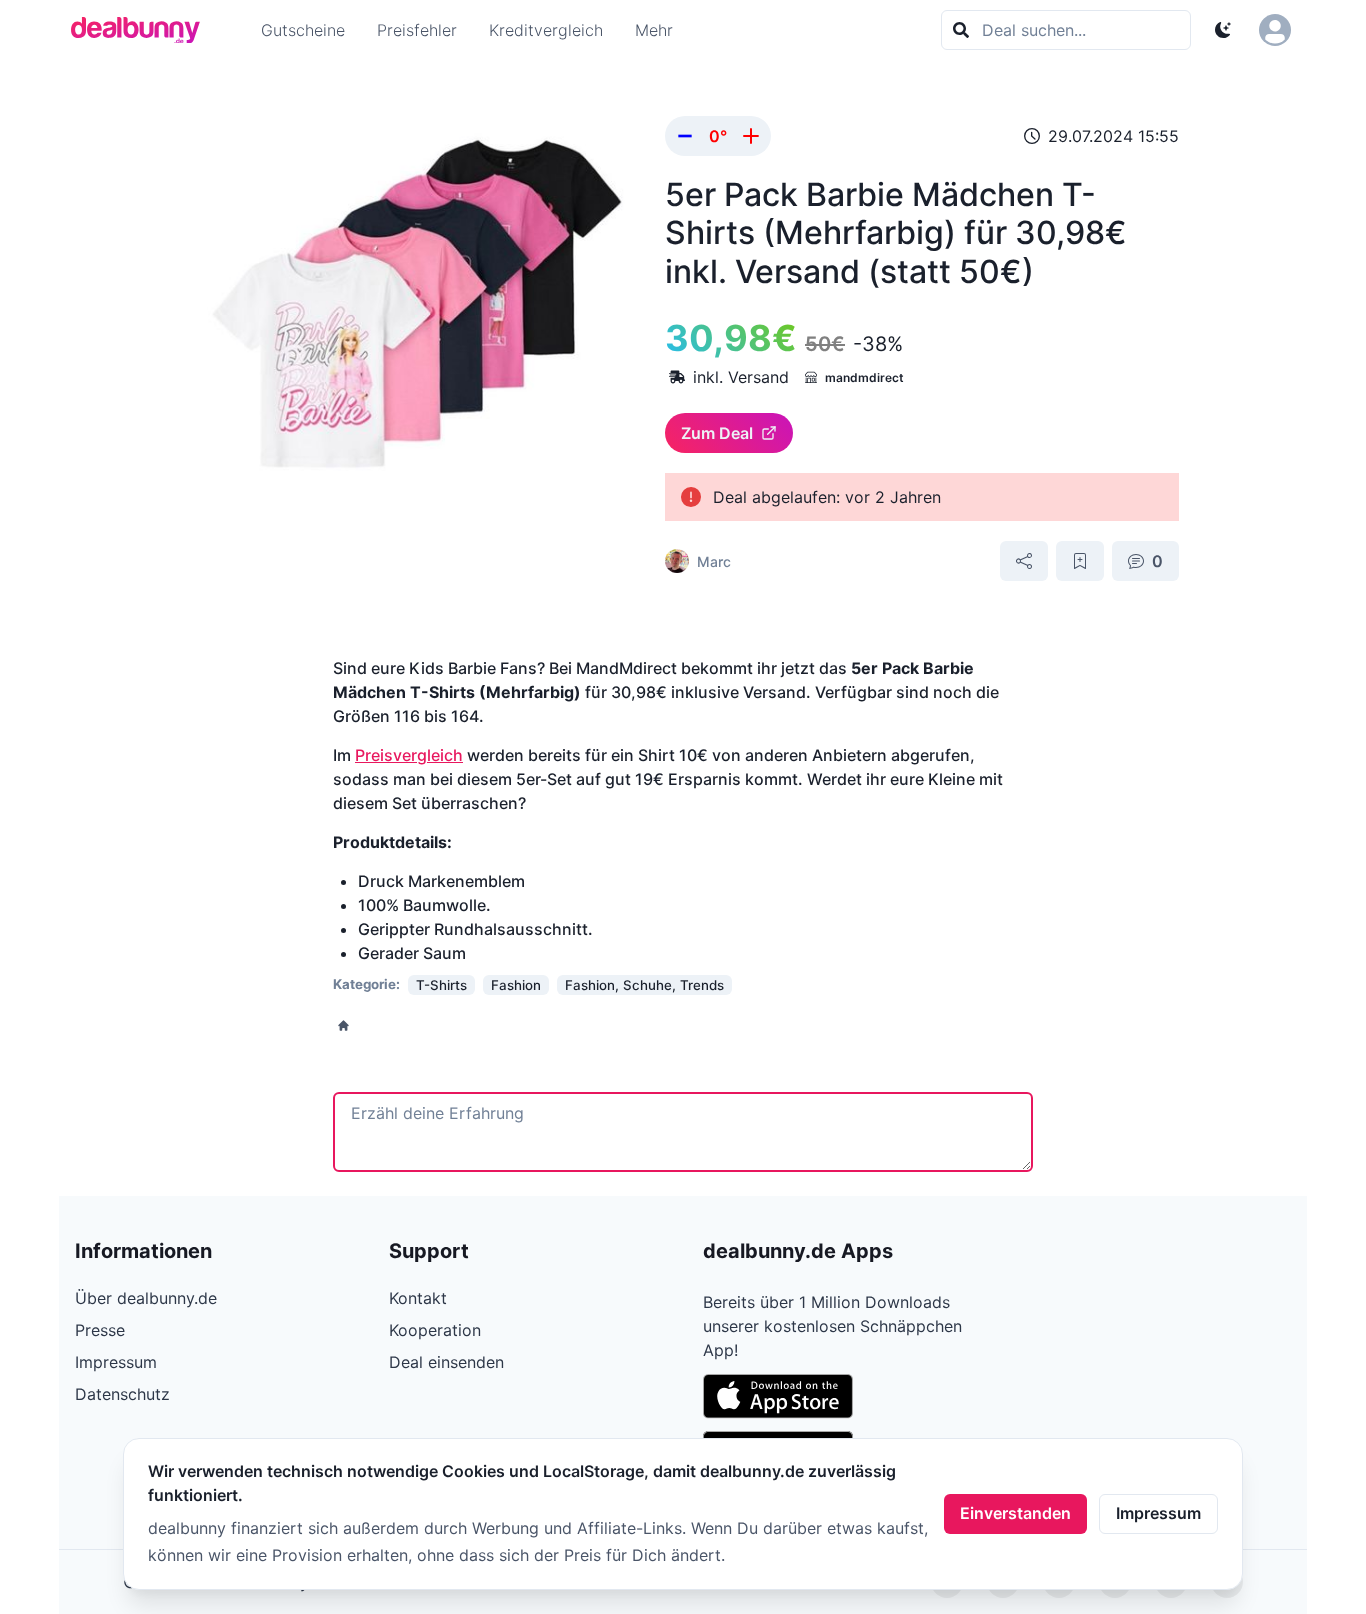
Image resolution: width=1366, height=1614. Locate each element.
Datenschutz (122, 1394)
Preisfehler (417, 30)
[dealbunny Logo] (142, 30)
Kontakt (418, 1298)
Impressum (1158, 1513)
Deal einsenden (446, 1362)
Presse (100, 1330)
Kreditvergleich (546, 30)
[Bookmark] (1080, 561)
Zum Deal (717, 433)
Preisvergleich (409, 755)
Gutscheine (303, 30)
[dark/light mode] (1223, 30)
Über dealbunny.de (146, 1298)
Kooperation (435, 1330)
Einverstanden (1015, 1513)
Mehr (654, 30)
